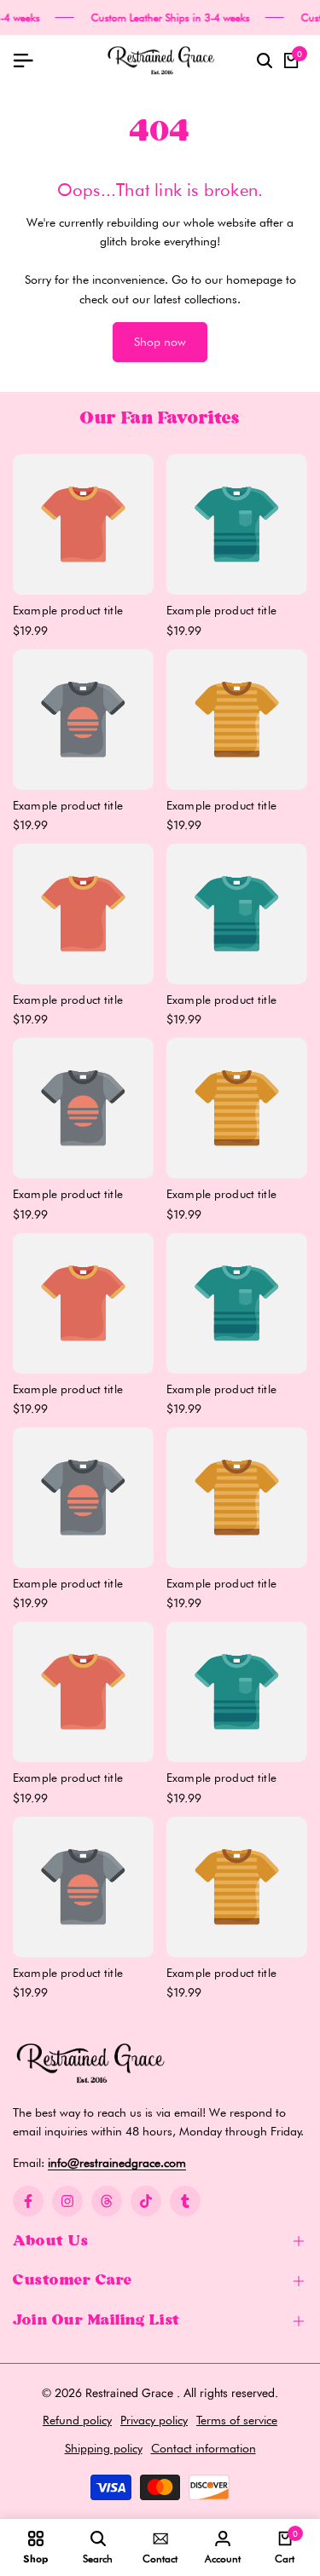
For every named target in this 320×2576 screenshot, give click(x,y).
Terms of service (237, 2420)
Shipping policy (104, 2448)
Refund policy (77, 2420)
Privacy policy (154, 2420)
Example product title (68, 610)
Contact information (204, 2448)
